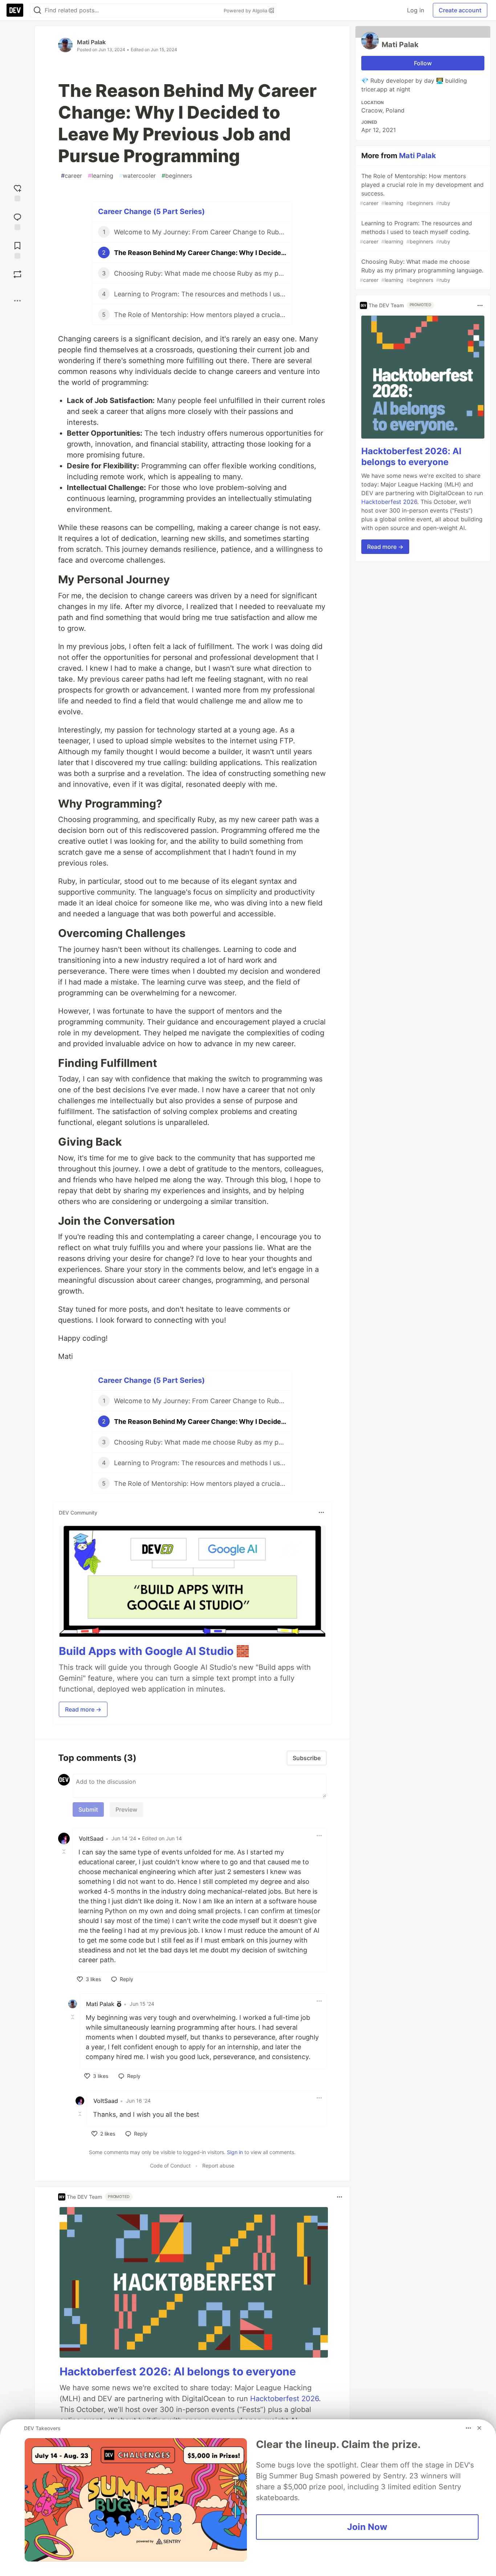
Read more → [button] (83, 1709)
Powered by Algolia (246, 11)
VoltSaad (91, 1838)
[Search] (37, 10)
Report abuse (218, 2166)
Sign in (235, 2152)
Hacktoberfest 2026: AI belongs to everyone (178, 2371)
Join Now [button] (367, 2527)
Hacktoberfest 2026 (284, 2399)
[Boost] (17, 274)
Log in (416, 10)
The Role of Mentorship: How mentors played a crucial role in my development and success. (422, 189)
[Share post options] (17, 301)
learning (101, 176)
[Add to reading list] (17, 249)
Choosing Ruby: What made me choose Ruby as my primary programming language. (422, 270)
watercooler (137, 176)
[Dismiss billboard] (479, 2428)
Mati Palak (91, 42)
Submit (88, 1809)
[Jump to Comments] (17, 221)
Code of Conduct (170, 2166)
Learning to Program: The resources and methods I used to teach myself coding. (416, 232)
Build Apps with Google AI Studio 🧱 (154, 1651)
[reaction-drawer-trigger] (17, 192)
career (72, 176)
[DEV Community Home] (15, 10)
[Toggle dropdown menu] (321, 1512)
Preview (126, 1809)
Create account (460, 10)
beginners (177, 176)
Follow (423, 63)
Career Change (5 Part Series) (151, 211)
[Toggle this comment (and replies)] (65, 1852)
